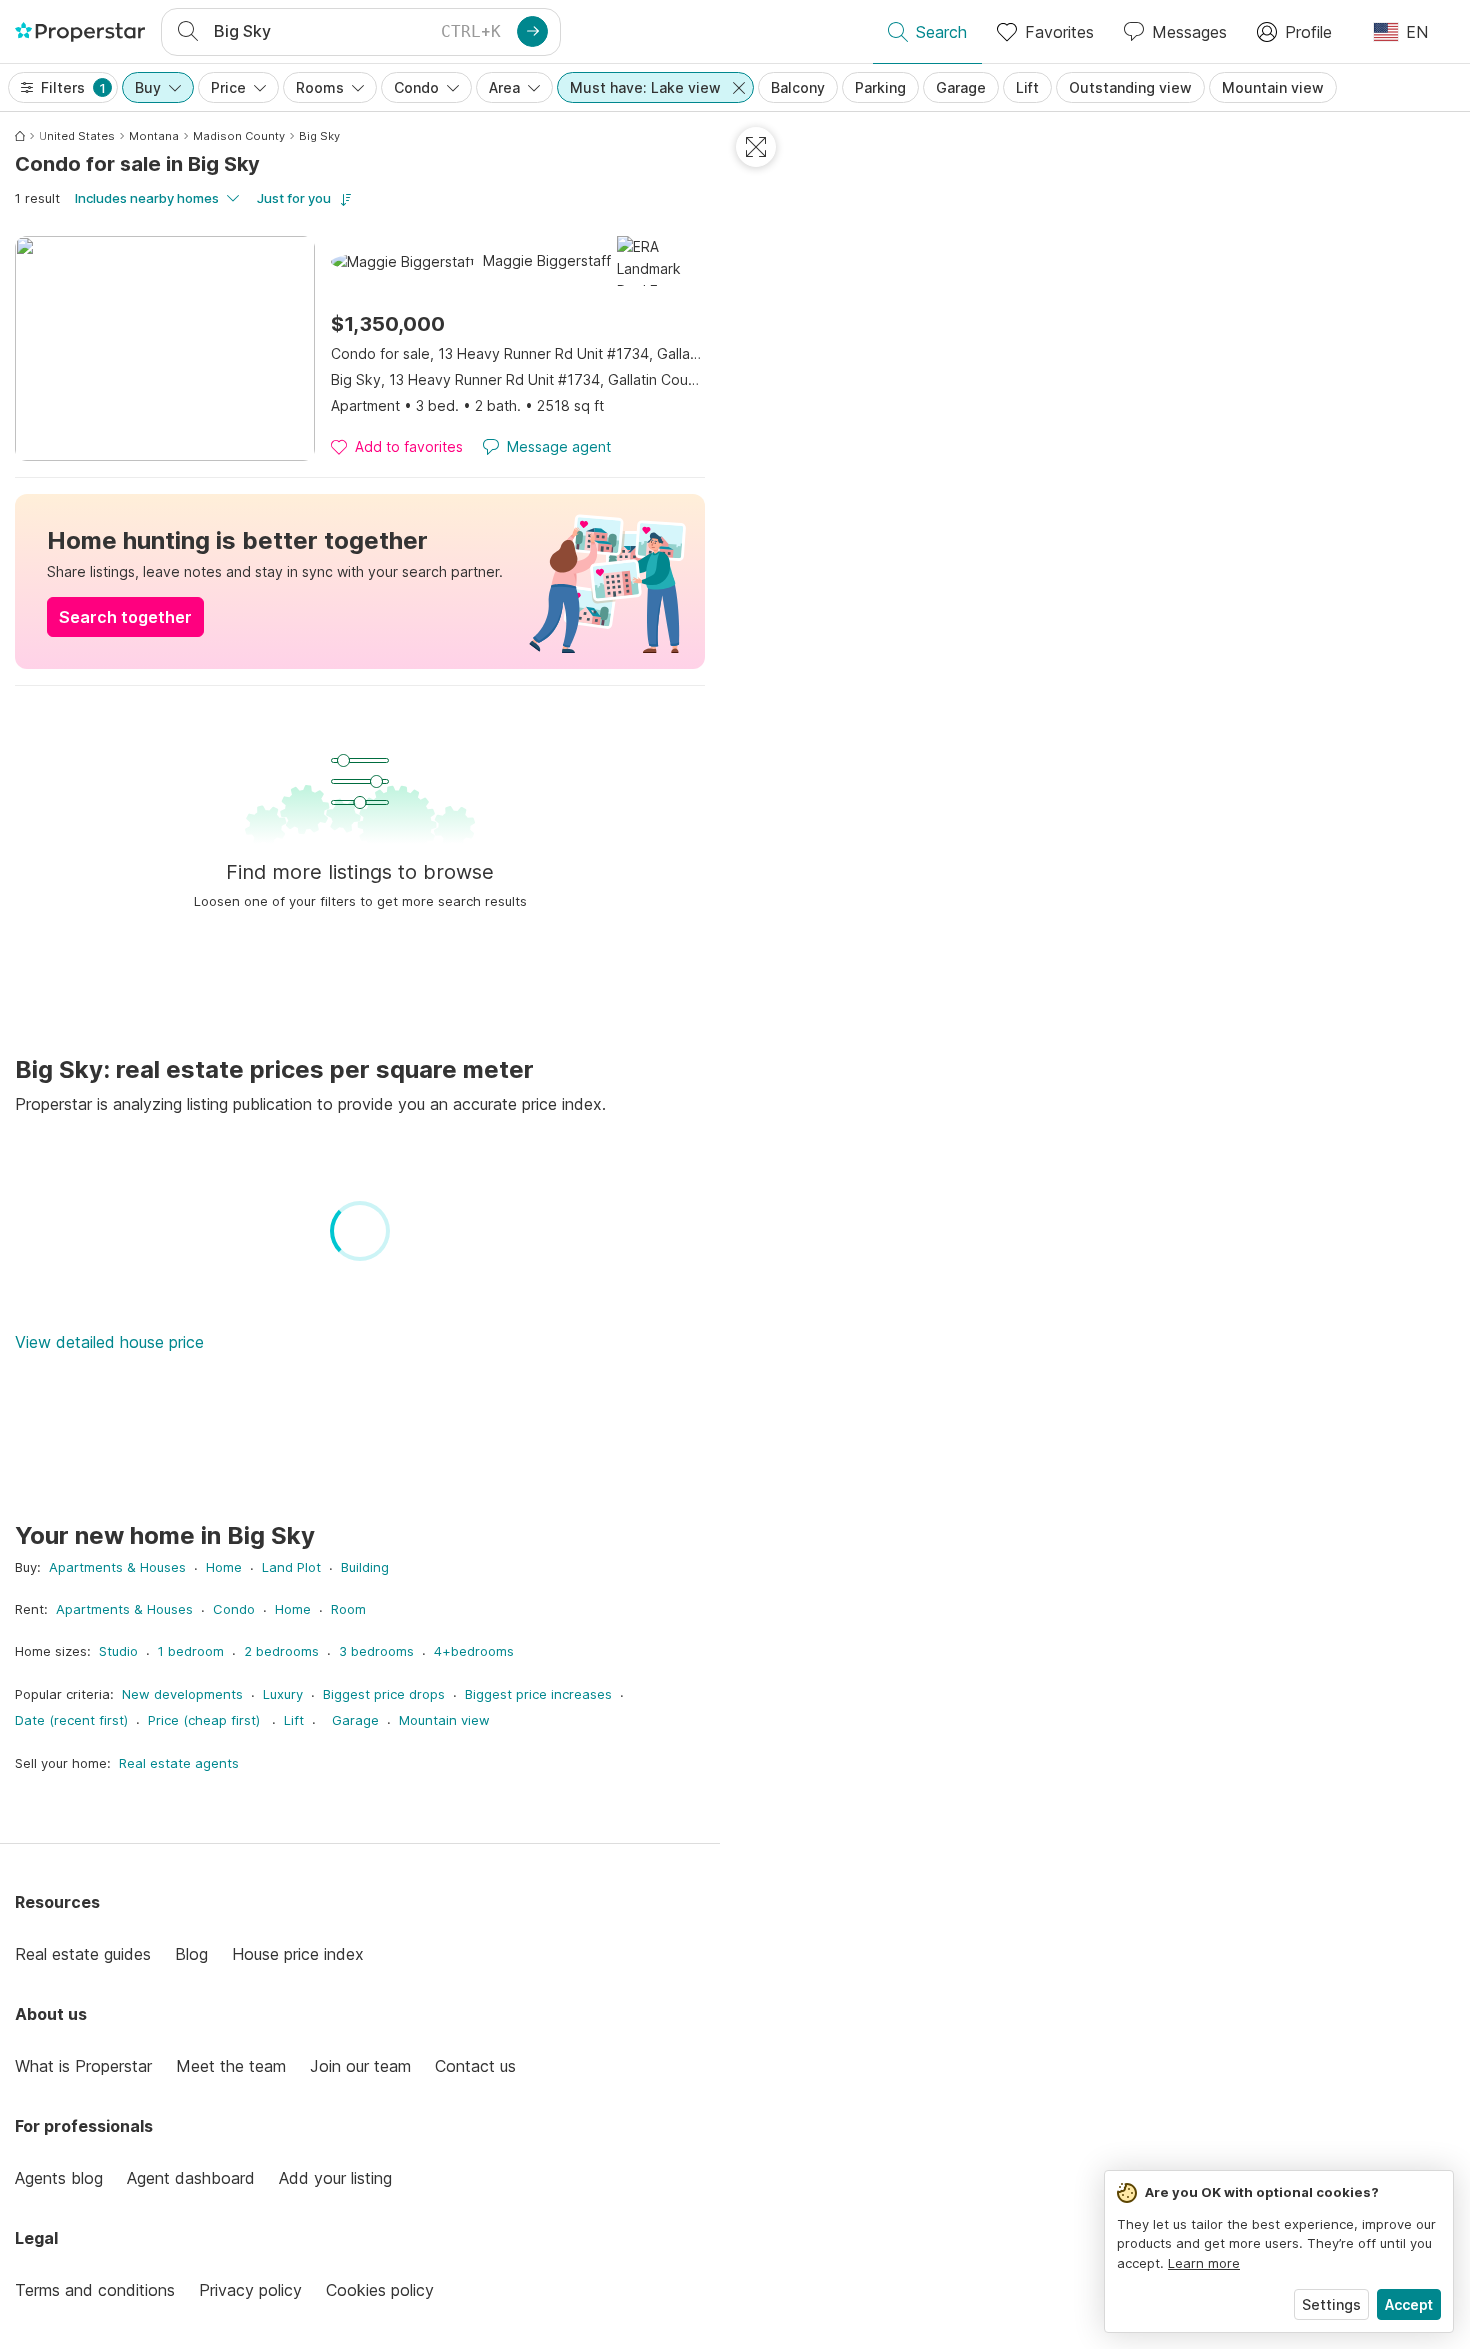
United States (77, 136)
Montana (154, 136)
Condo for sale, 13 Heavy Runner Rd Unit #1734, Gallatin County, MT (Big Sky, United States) (518, 353)
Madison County (239, 136)
